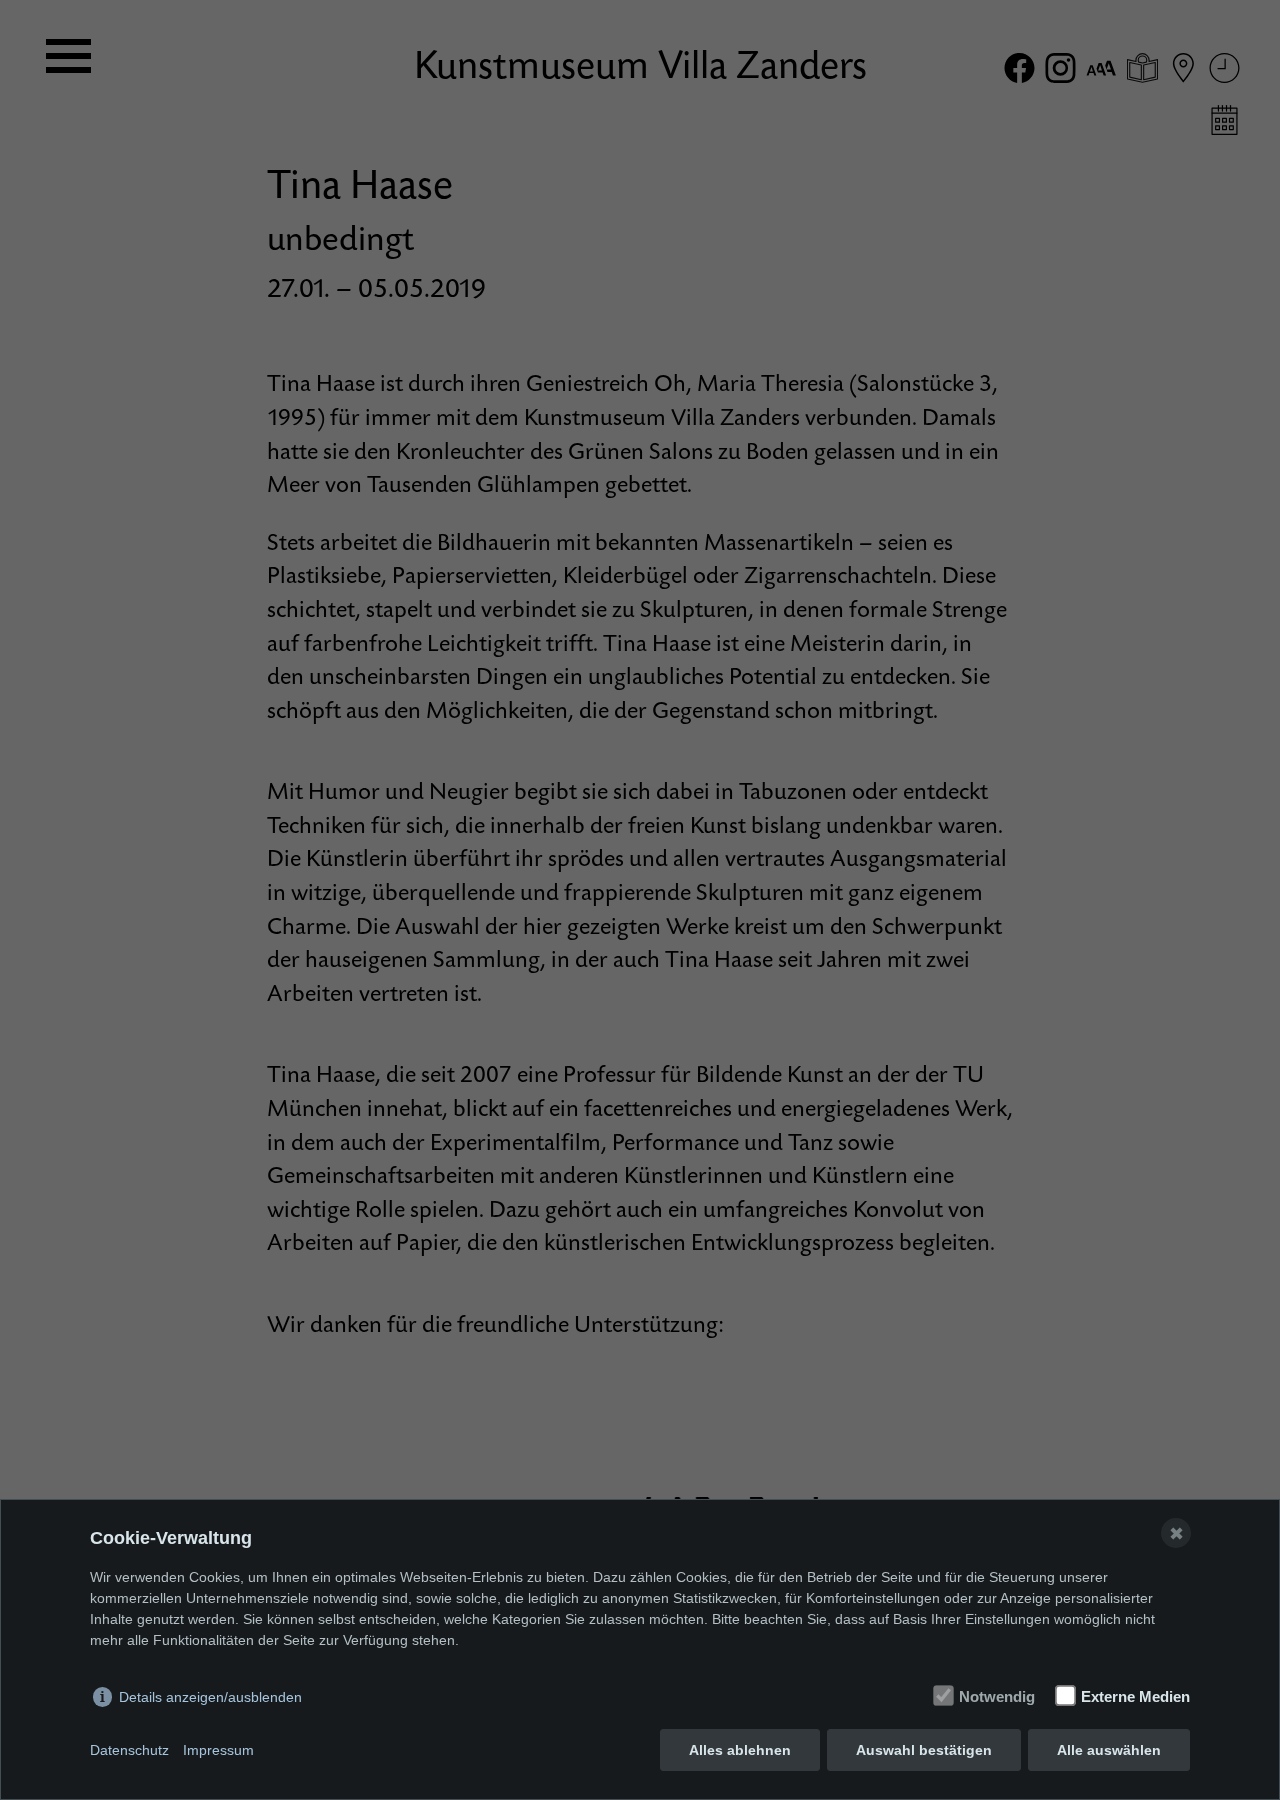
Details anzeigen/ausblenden (210, 1697)
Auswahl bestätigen (924, 1750)
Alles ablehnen (740, 1750)
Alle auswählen (1109, 1750)
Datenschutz (129, 1750)
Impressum (218, 1750)
